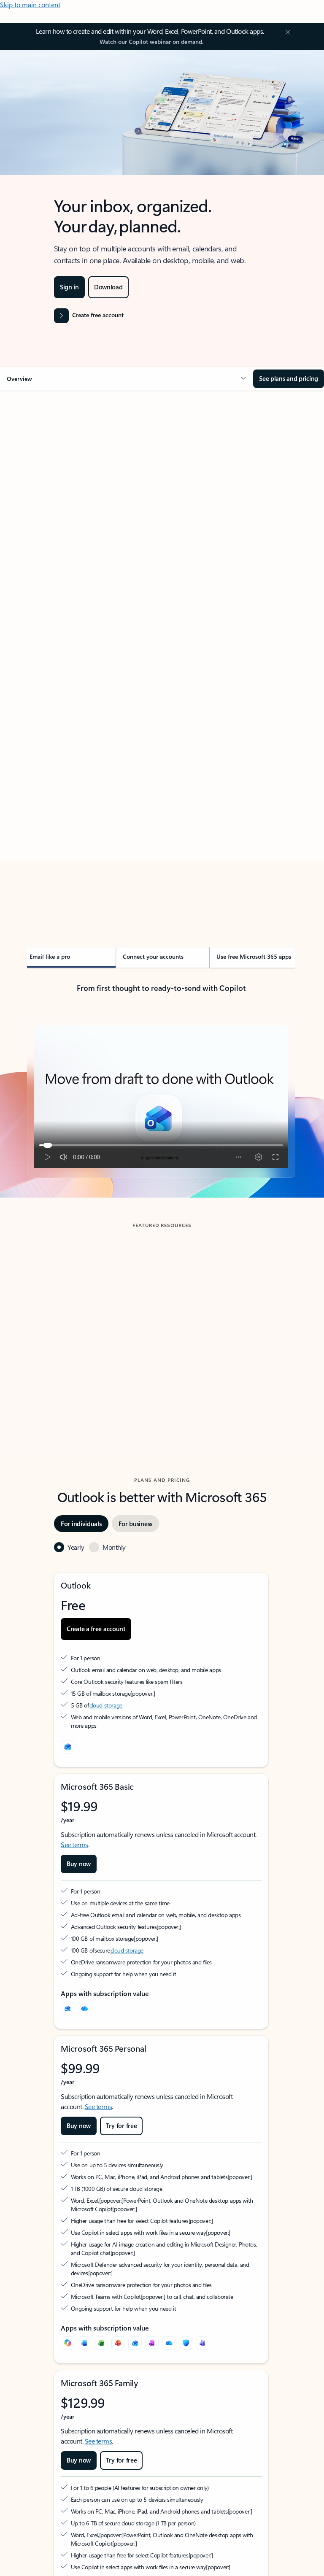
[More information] (135, 1693)
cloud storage (106, 1705)
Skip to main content (30, 4)
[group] (93, 1320)
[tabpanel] (161, 657)
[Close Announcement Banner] (286, 32)
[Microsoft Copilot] (67, 2343)
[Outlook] (67, 2009)
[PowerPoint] (118, 2343)
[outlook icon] (67, 1747)
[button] (127, 379)
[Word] (84, 2343)
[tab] (50, 475)
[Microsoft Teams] (202, 2343)
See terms (74, 1844)
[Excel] (101, 2343)
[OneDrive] (84, 2009)
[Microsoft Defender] (186, 2343)
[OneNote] (152, 2343)
